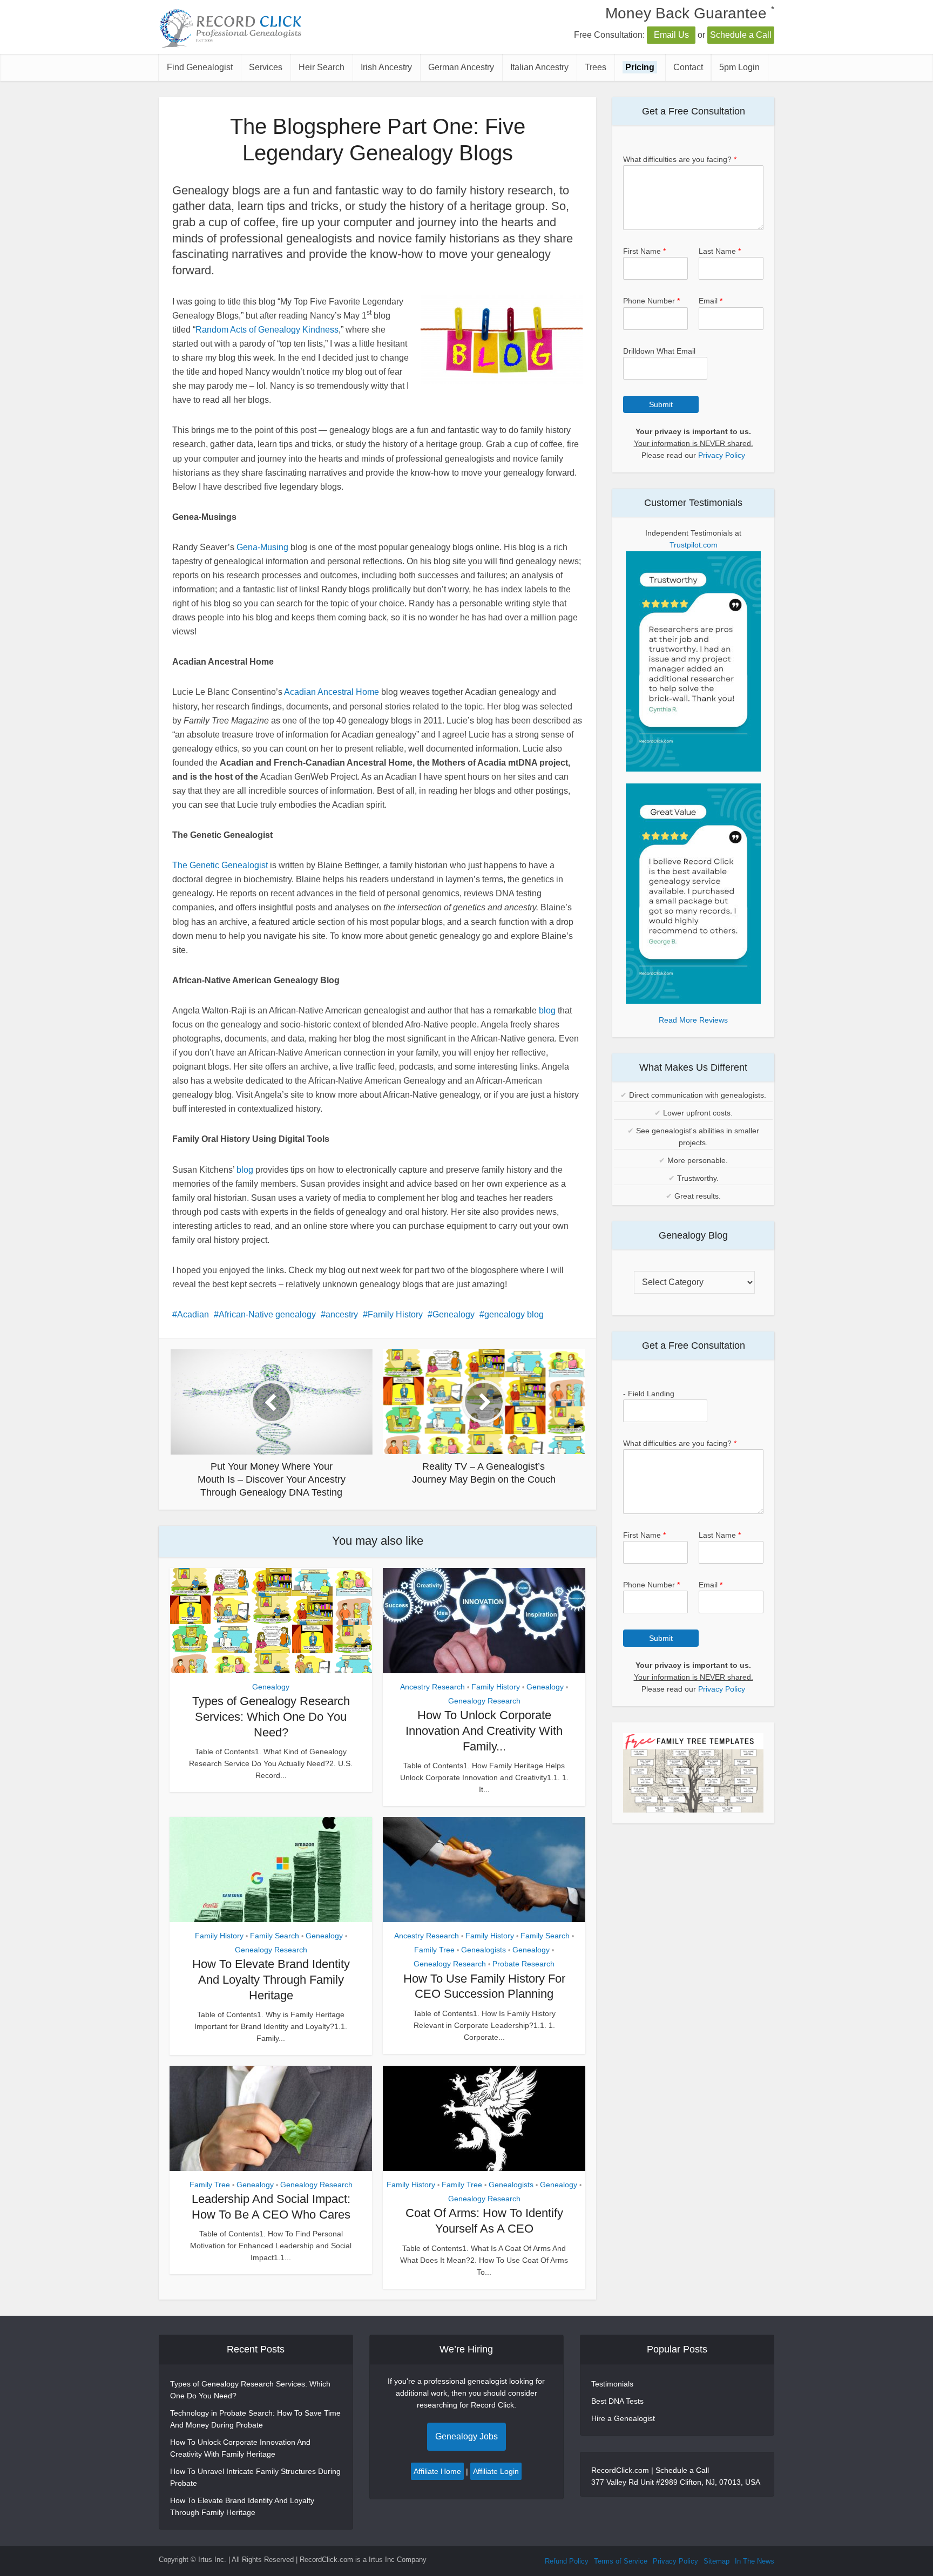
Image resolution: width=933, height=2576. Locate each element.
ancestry (342, 1314)
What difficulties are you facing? (680, 159)
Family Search (275, 1936)
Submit (661, 404)
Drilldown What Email (659, 351)
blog (547, 1010)
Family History (395, 1314)
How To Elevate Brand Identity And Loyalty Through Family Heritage (271, 1979)
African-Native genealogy (267, 1314)
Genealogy (454, 1314)
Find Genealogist (200, 67)
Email (711, 301)
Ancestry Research (432, 1687)
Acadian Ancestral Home (332, 692)
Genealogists (484, 1950)
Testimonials (612, 2384)
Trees (596, 67)
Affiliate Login (496, 2471)
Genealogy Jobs (466, 2436)
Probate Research (523, 1964)
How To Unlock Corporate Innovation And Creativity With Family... (484, 1730)
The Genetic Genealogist (220, 865)
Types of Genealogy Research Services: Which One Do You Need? (271, 1716)
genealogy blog (514, 1314)
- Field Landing (649, 1394)
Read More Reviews (693, 1020)
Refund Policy (567, 2561)
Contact (688, 67)
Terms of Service (621, 2561)
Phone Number (651, 301)
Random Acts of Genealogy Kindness (267, 330)
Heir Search (322, 67)
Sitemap (716, 2561)
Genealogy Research (484, 1701)
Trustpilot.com (694, 545)
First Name (644, 251)
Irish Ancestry (386, 67)
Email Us (671, 35)
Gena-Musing (262, 547)
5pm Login (739, 67)
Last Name (720, 251)
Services (266, 67)
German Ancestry (461, 67)
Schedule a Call (741, 35)
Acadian (193, 1314)
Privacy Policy (722, 455)
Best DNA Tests (617, 2401)
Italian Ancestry (539, 67)
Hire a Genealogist (623, 2418)
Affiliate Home (437, 2471)
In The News (755, 2561)
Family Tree (434, 1950)
